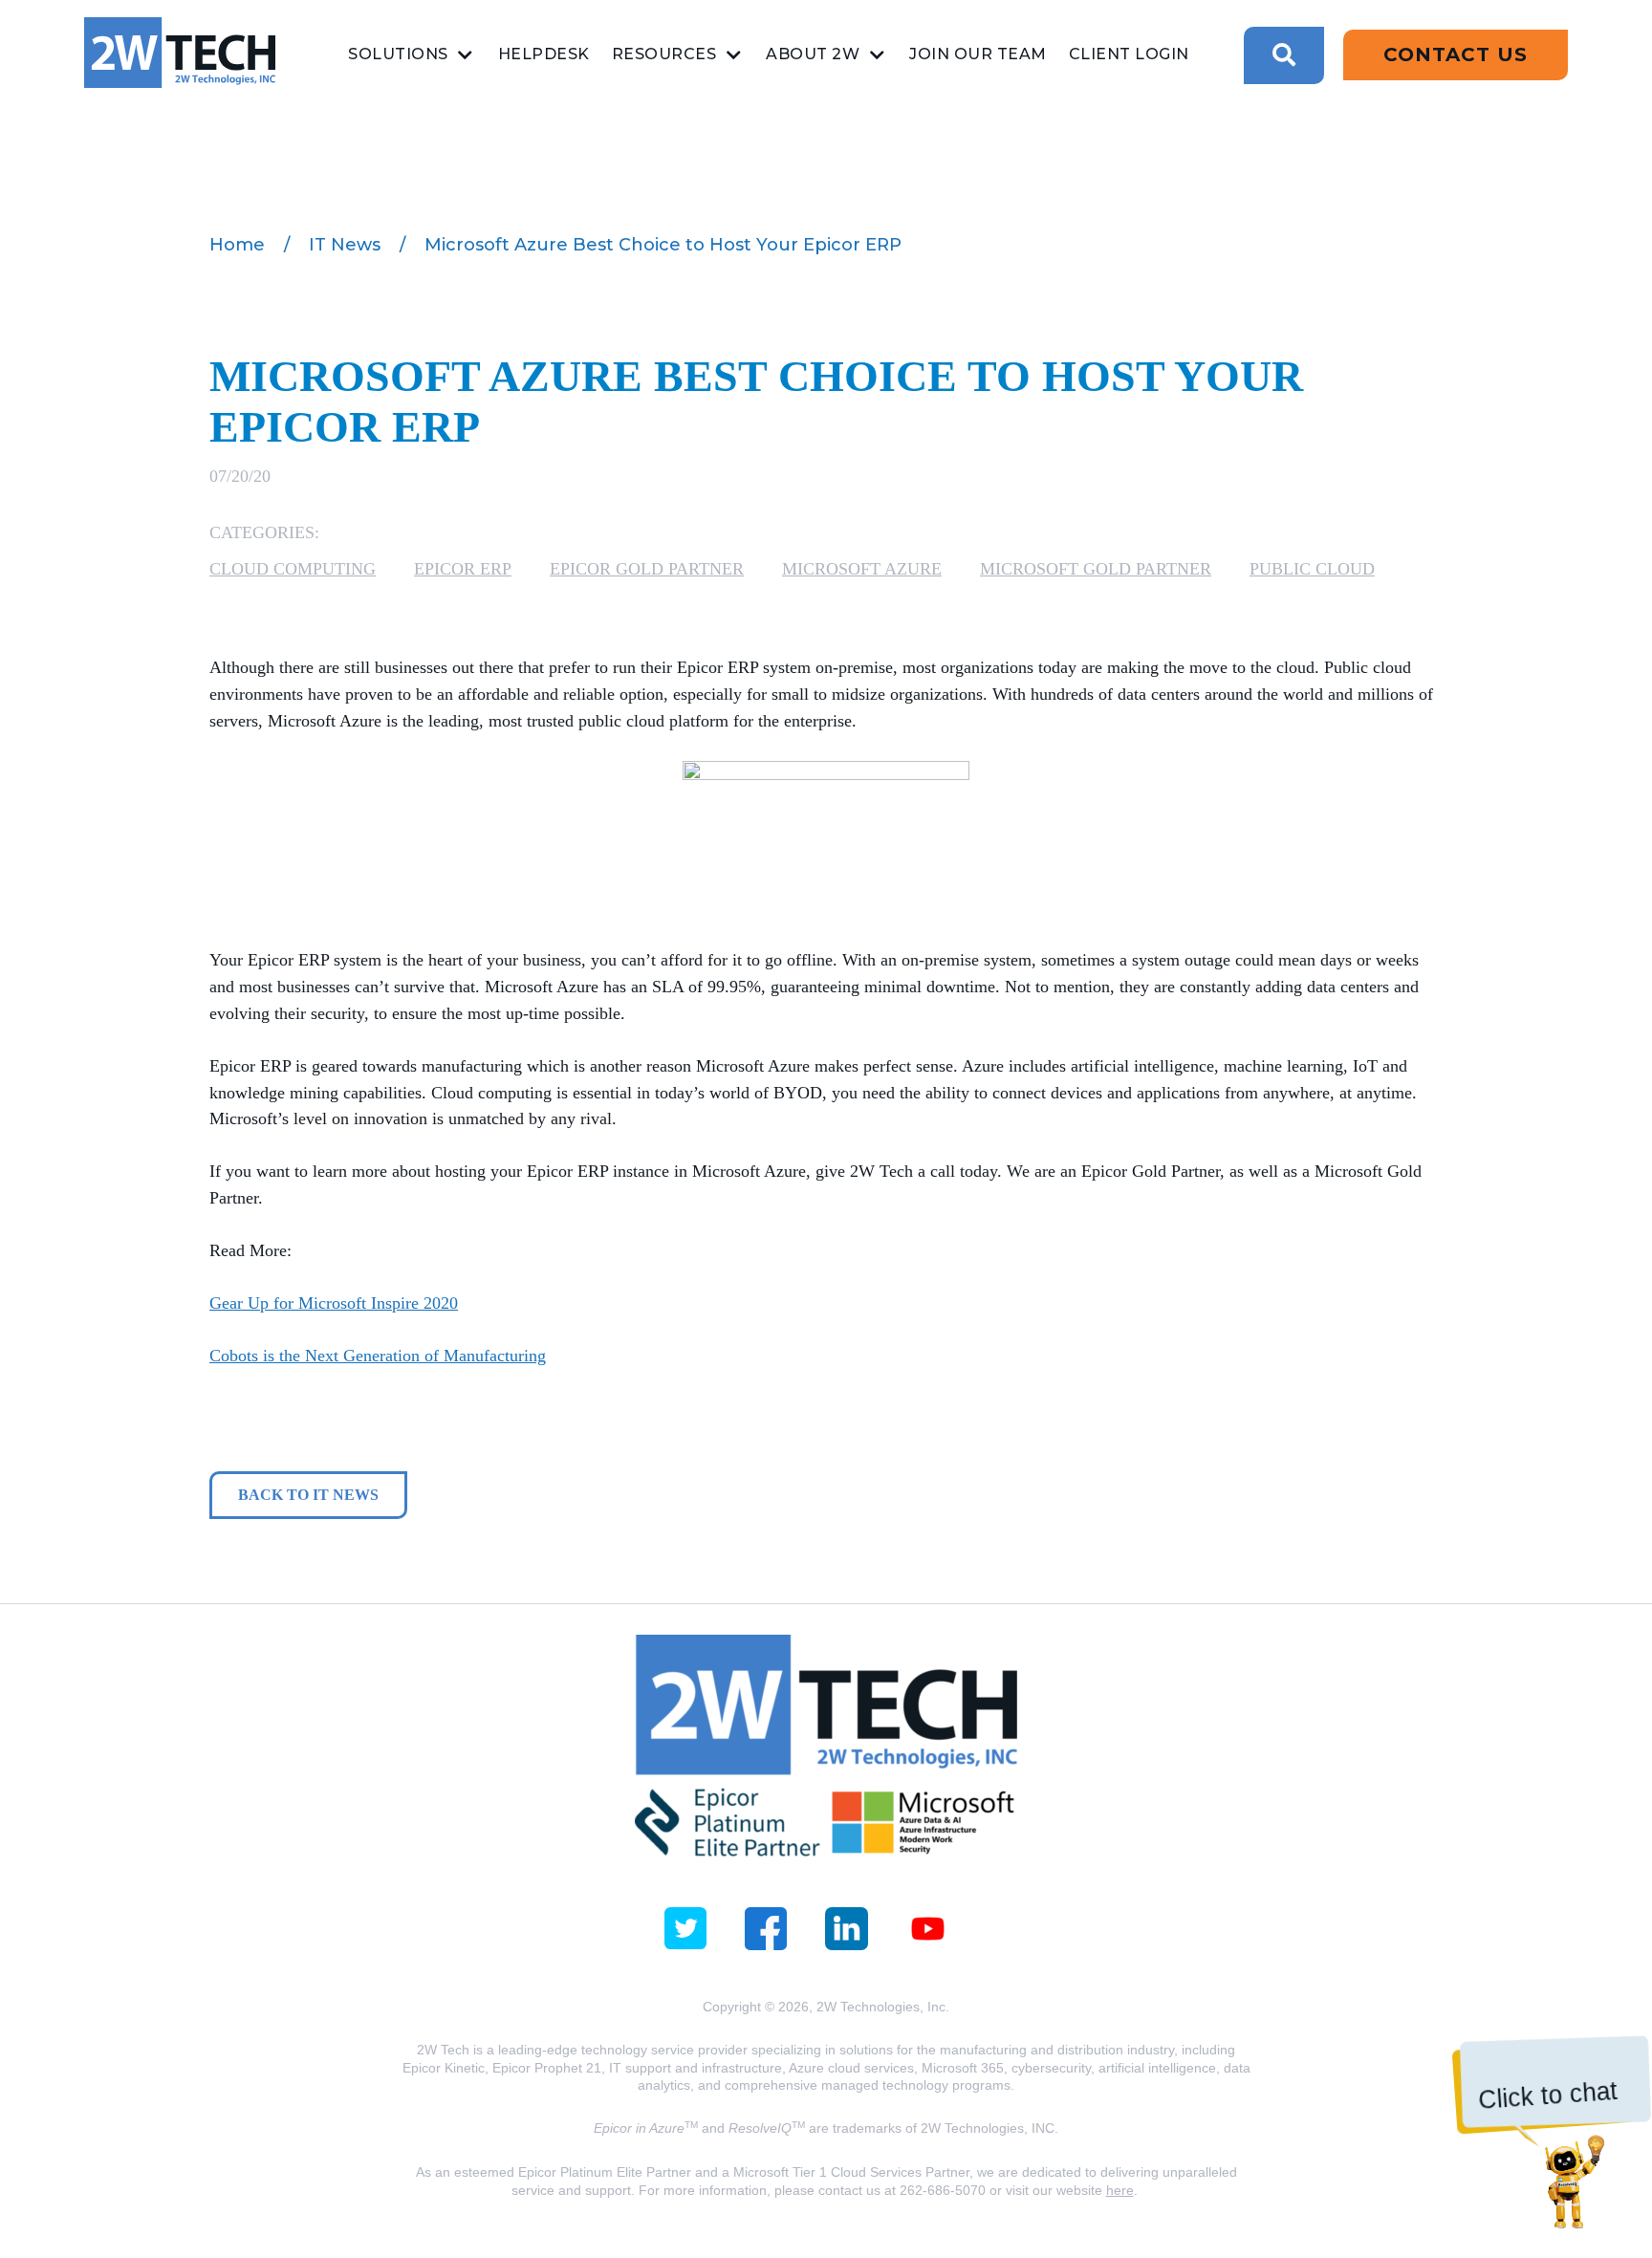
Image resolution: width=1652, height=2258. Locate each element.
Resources (664, 54)
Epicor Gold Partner (647, 569)
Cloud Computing (293, 569)
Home (237, 245)
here (1120, 2190)
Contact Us (1456, 54)
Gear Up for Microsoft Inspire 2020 (334, 1303)
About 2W (813, 54)
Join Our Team (978, 54)
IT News (345, 245)
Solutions (398, 54)
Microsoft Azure (862, 569)
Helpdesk (544, 54)
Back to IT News (308, 1495)
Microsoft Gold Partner (1096, 569)
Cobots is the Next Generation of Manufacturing (378, 1356)
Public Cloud (1312, 569)
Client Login (1129, 54)
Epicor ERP (463, 569)
